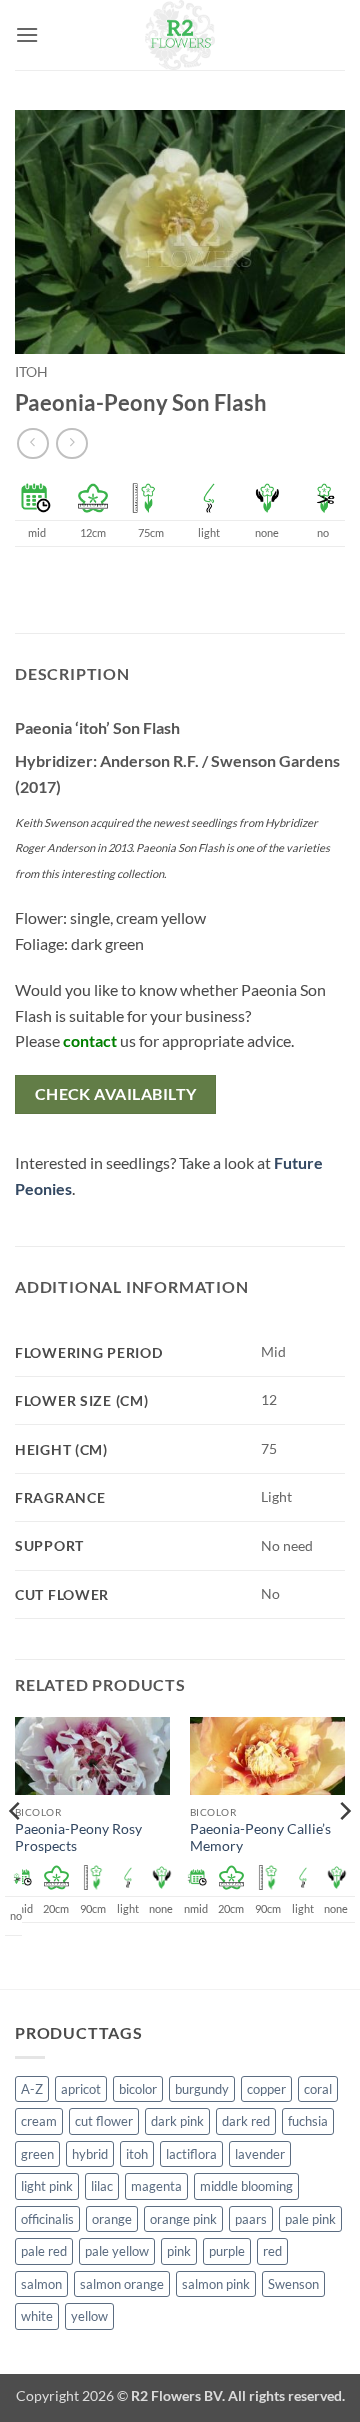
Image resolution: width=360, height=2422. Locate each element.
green (37, 2154)
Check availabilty (116, 1094)
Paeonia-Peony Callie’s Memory (260, 1838)
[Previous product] (71, 443)
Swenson (293, 2284)
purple (227, 2251)
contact (90, 1040)
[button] (27, 34)
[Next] (344, 1850)
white (37, 2316)
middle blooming (246, 2186)
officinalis (47, 2219)
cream (39, 2121)
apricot (81, 2089)
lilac (102, 2186)
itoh (31, 372)
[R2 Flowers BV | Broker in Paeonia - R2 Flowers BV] (180, 35)
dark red (246, 2121)
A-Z (32, 2089)
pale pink (310, 2219)
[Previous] (16, 1850)
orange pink (183, 2219)
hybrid (90, 2154)
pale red (44, 2251)
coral (318, 2089)
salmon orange (122, 2284)
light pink (47, 2186)
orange (112, 2219)
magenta (156, 2186)
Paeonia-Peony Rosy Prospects (78, 1838)
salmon (41, 2284)
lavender (260, 2154)
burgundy (202, 2089)
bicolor (138, 2089)
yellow (89, 2316)
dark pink (177, 2121)
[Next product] (32, 443)
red (272, 2251)
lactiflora (191, 2154)
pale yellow (117, 2251)
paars (251, 2219)
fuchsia (308, 2121)
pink (179, 2251)
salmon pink (216, 2284)
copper (266, 2089)
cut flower (104, 2121)
